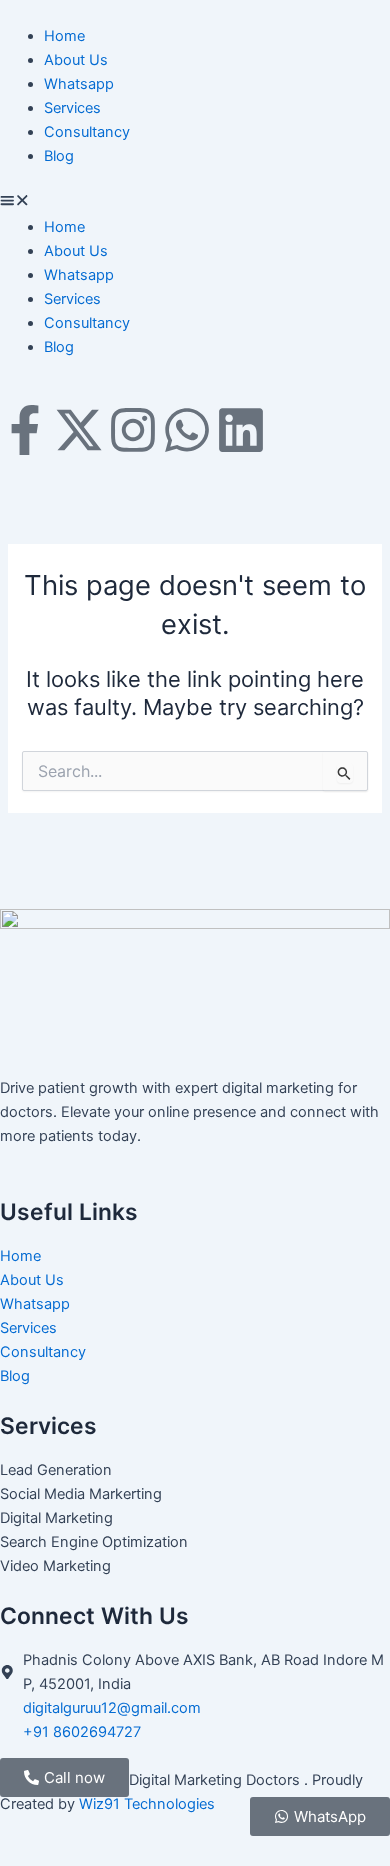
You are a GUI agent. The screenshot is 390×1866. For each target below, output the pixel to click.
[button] (195, 202)
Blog (59, 156)
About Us (76, 60)
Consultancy (87, 132)
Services (72, 108)
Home (64, 36)
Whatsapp (79, 84)
